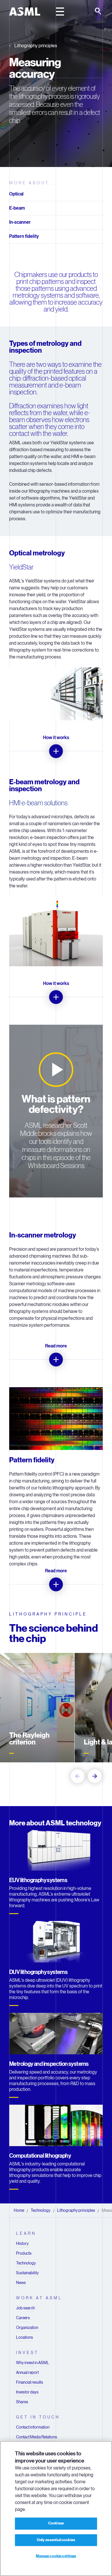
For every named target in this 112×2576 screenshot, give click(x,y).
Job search (25, 2308)
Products (24, 2253)
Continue (56, 2523)
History (22, 2243)
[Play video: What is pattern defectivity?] (56, 1070)
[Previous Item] (78, 1776)
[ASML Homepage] (25, 12)
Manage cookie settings (56, 2556)
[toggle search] (99, 12)
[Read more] (56, 1360)
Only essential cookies (56, 2540)
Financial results (30, 2382)
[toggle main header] (60, 12)
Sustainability (27, 2273)
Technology (41, 2210)
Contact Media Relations (37, 2437)
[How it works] (56, 751)
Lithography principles (36, 46)
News (21, 2283)
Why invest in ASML (33, 2363)
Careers (23, 2318)
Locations (25, 2337)
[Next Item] (95, 1776)
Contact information (33, 2427)
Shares (22, 2402)
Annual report (27, 2372)
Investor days (27, 2392)
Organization (27, 2328)
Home (19, 2210)
